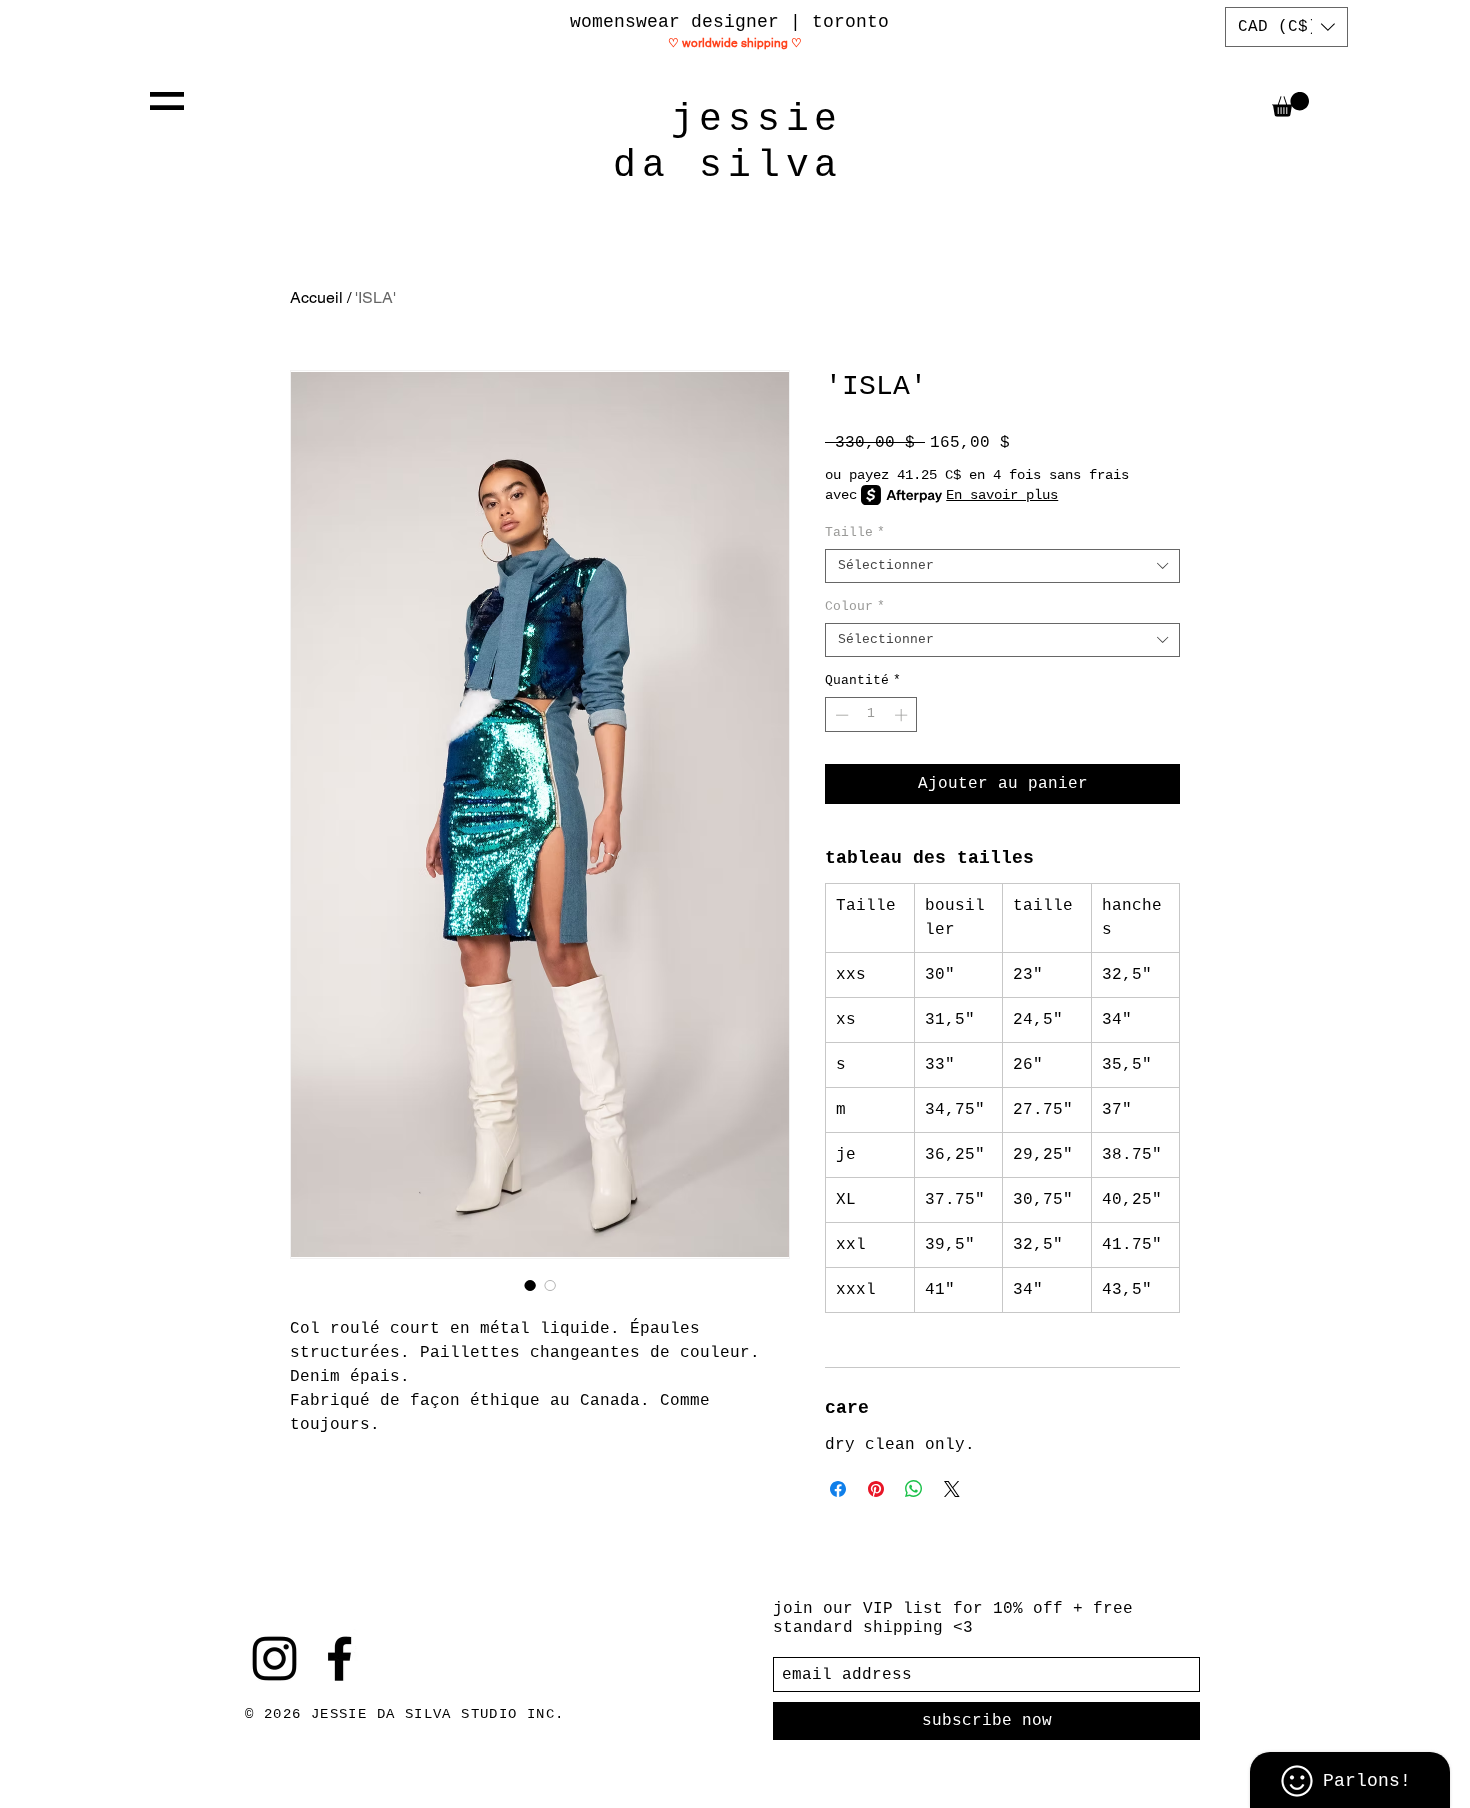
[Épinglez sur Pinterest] (876, 1489)
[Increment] (903, 715)
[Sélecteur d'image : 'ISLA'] (530, 1285)
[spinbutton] (871, 715)
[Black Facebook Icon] (339, 1658)
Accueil (316, 297)
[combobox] (1002, 566)
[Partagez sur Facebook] (838, 1489)
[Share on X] (952, 1489)
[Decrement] (840, 715)
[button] (167, 101)
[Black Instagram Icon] (274, 1658)
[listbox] (1286, 27)
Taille (855, 532)
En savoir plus (1002, 495)
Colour (855, 606)
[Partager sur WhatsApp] (914, 1489)
